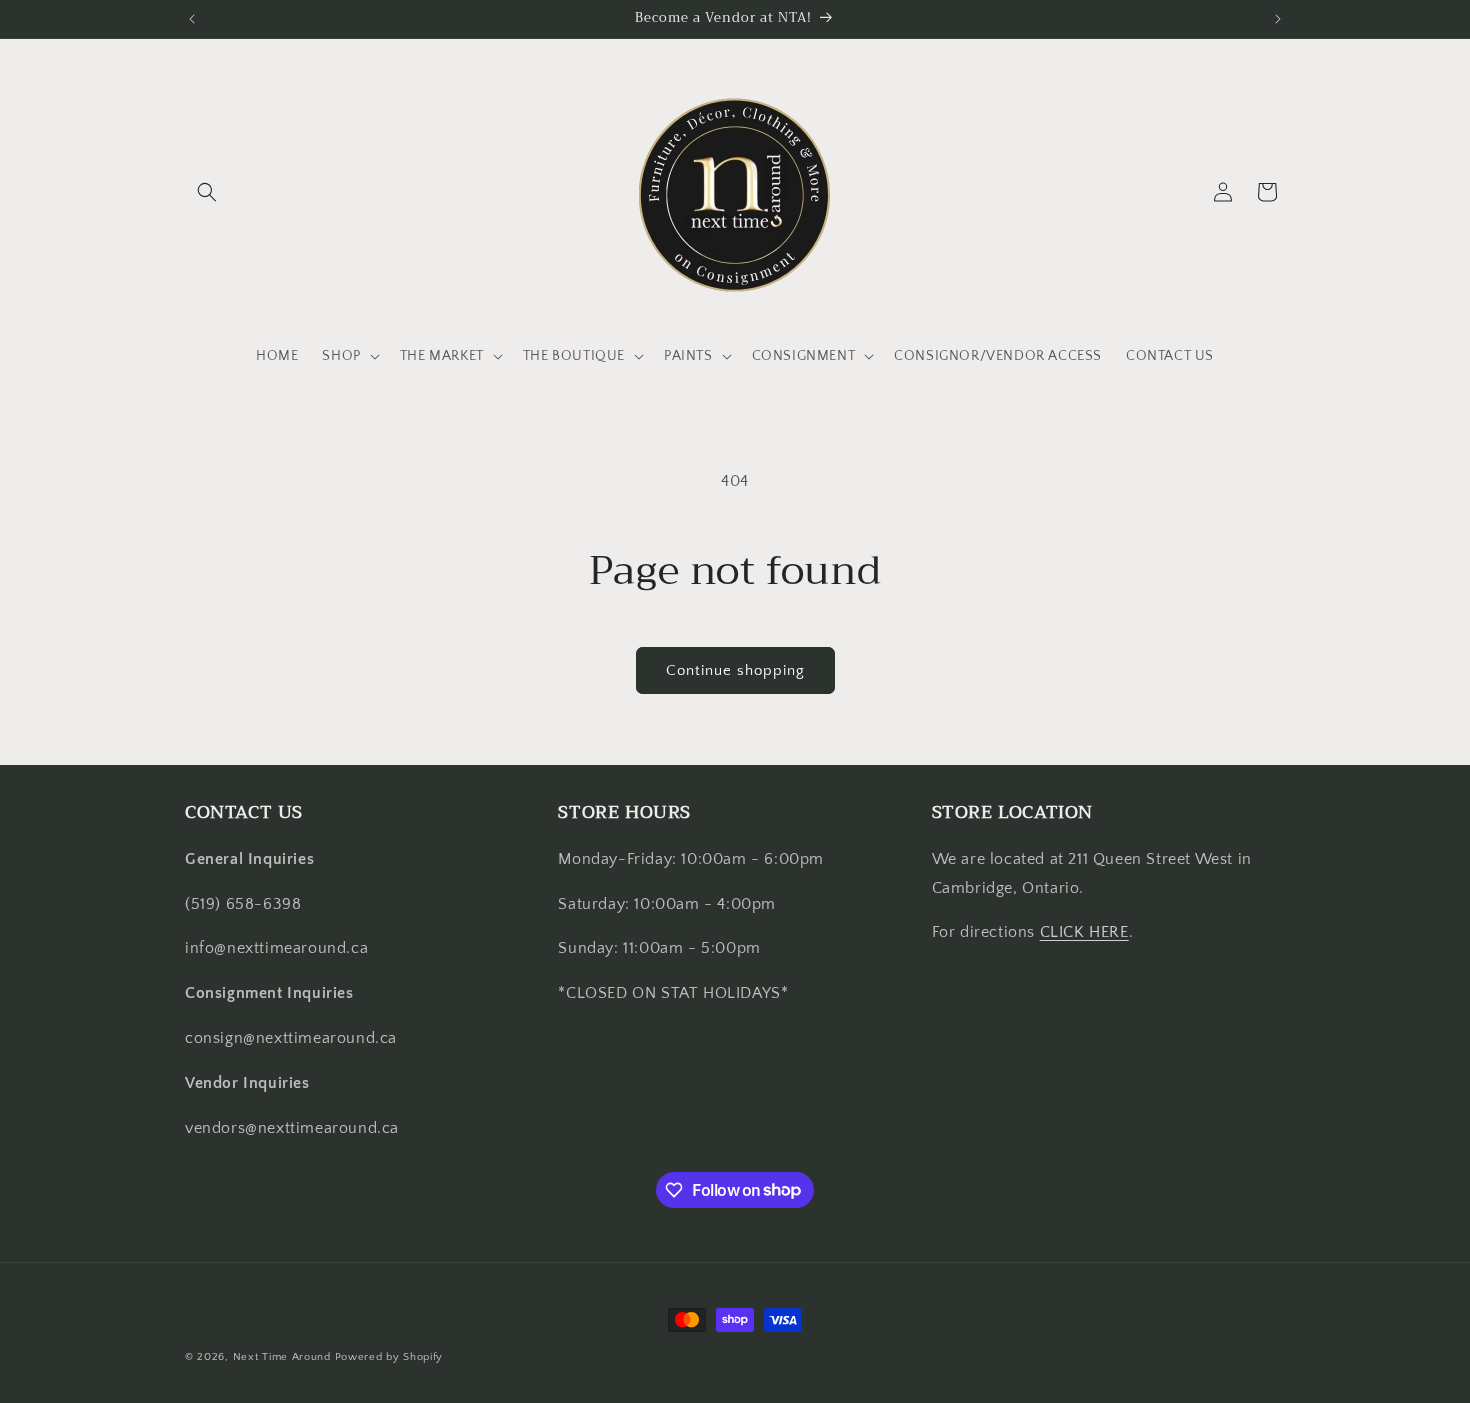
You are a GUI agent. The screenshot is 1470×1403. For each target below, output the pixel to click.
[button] (207, 192)
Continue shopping (735, 670)
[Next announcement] (1278, 19)
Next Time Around (282, 1357)
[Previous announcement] (192, 19)
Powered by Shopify (389, 1357)
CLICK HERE (1084, 932)
